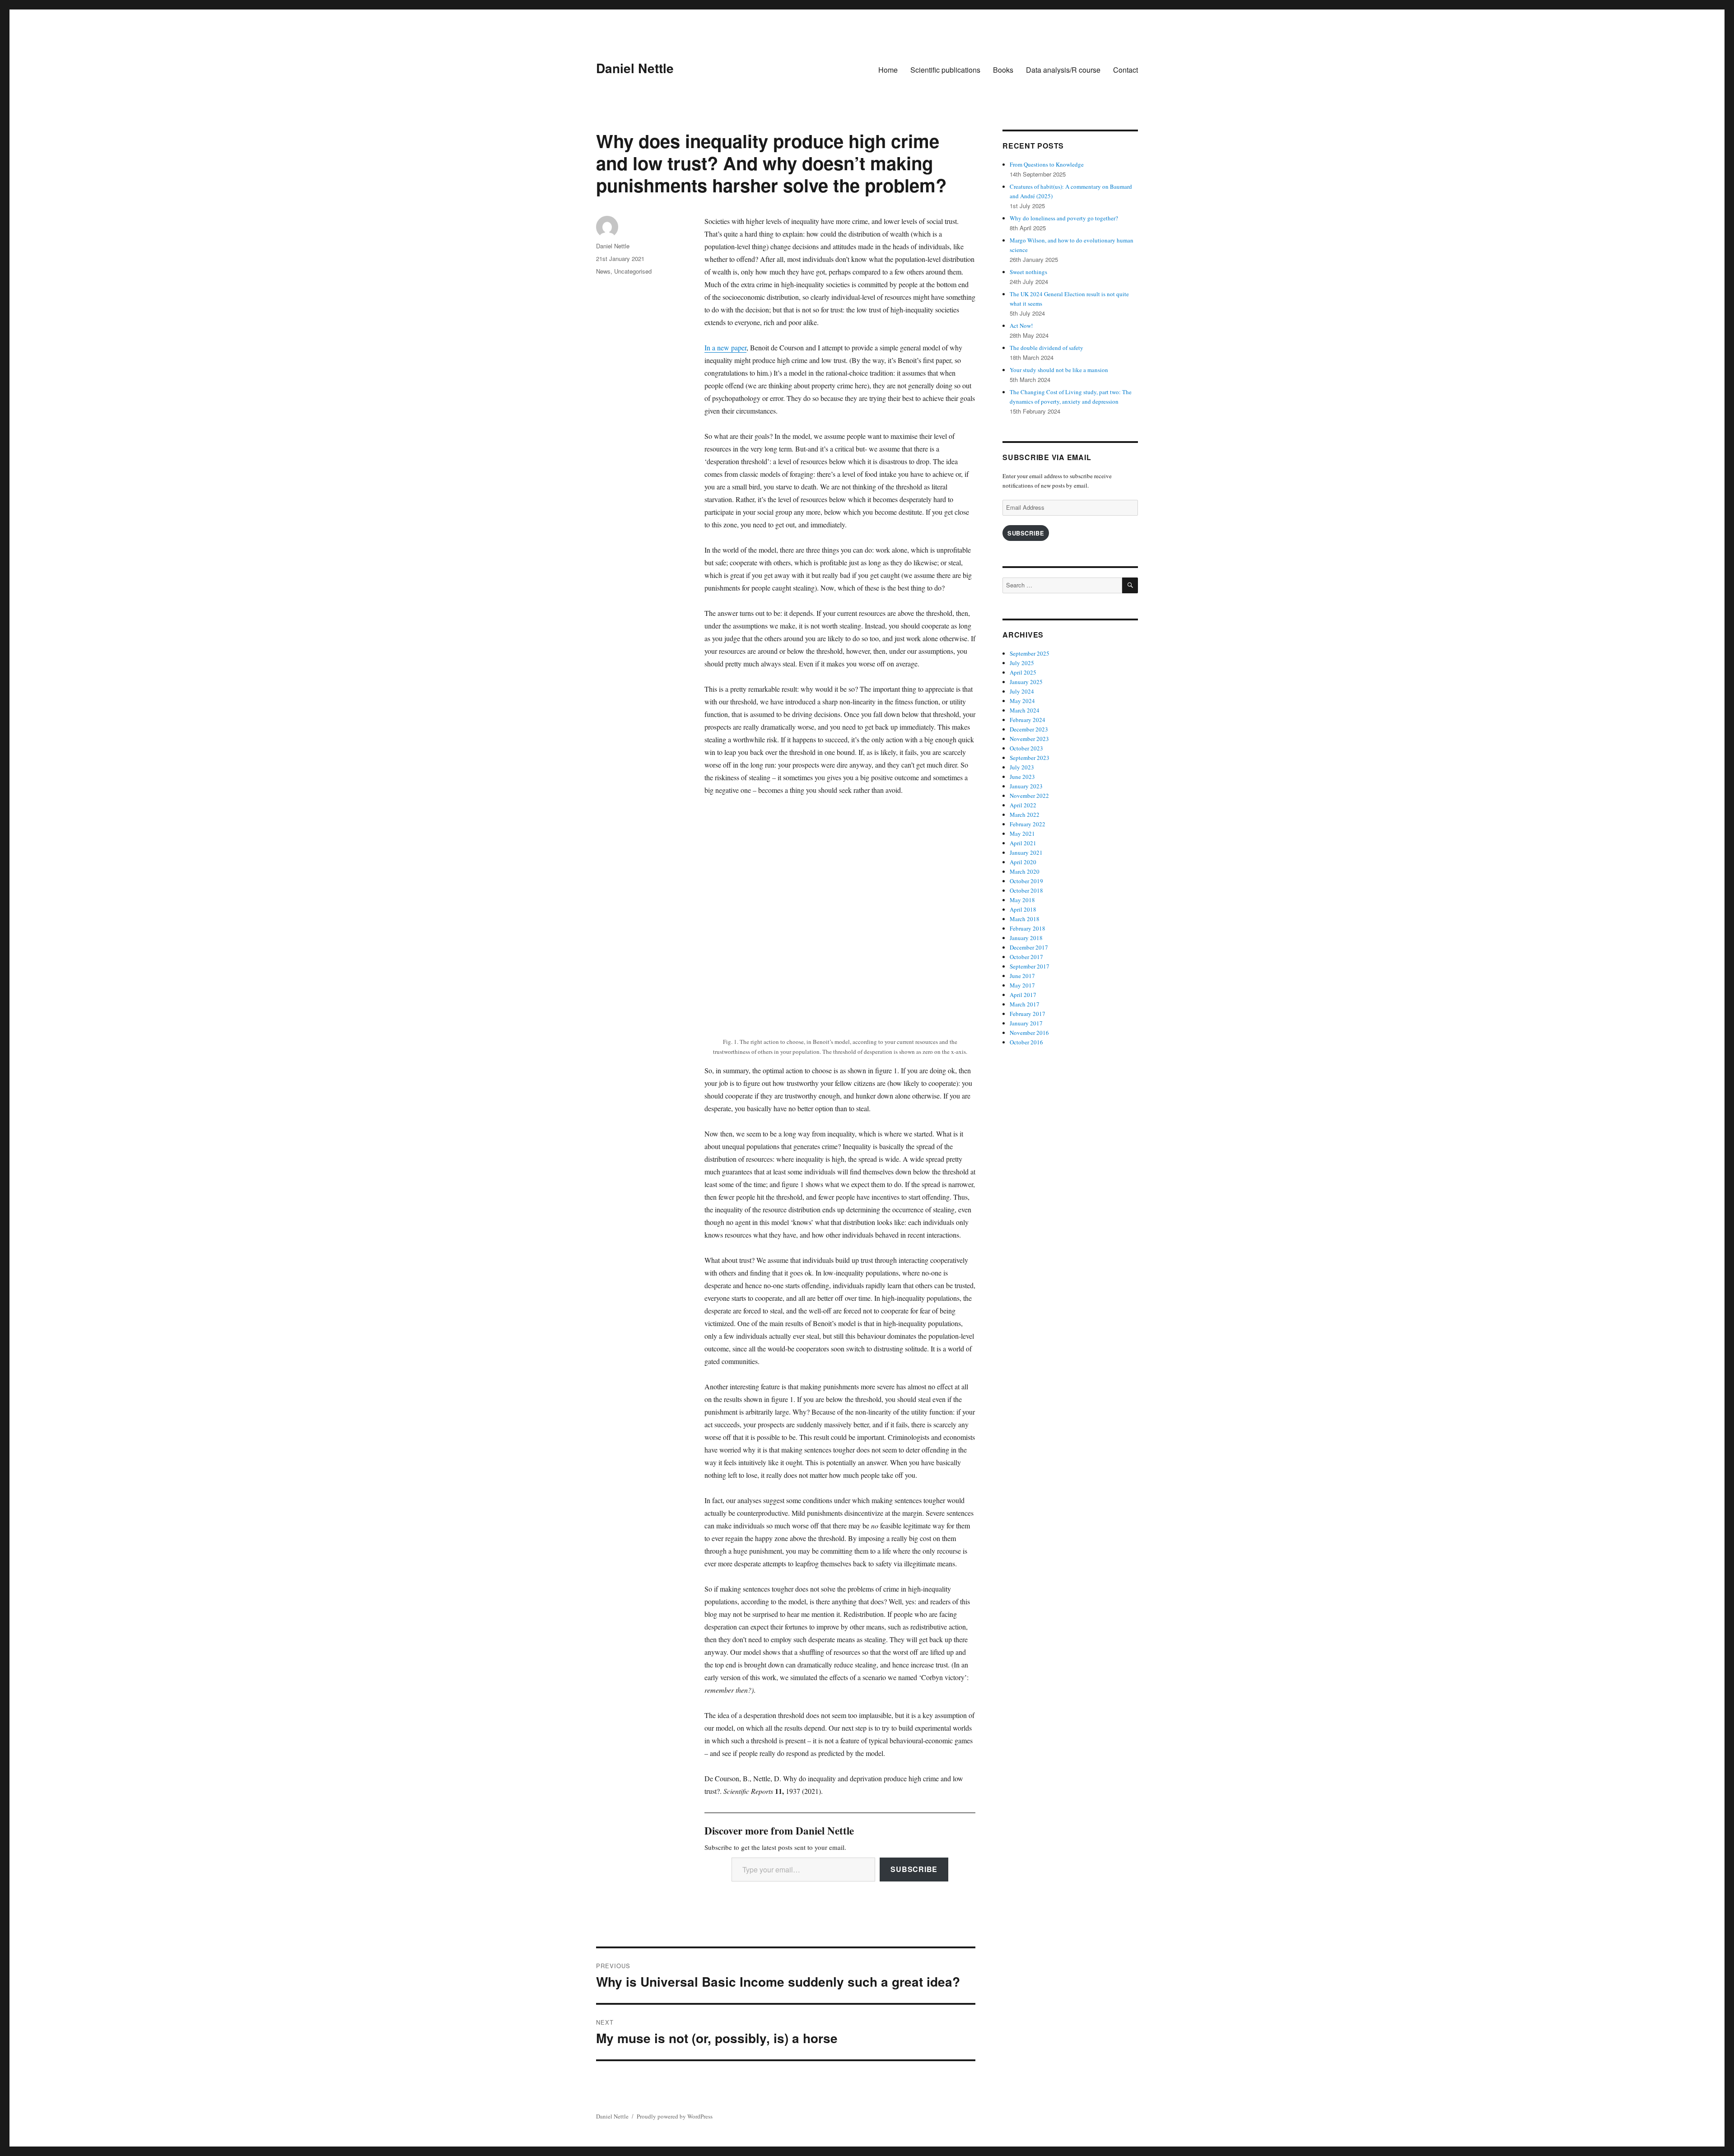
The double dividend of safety (1046, 348)
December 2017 (1029, 947)
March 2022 (1025, 815)
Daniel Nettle (635, 68)
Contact (1126, 70)
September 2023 (1030, 758)
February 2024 (1028, 720)
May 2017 (1022, 985)
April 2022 (1023, 805)
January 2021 (1026, 852)
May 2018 (1022, 900)
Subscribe (914, 1869)
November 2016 (1029, 1033)
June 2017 (1022, 976)
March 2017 (1025, 1004)
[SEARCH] (1130, 585)
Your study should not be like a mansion (1059, 370)
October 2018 (1026, 890)
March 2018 (1025, 919)
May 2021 (1022, 834)
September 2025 (1030, 653)
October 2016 (1026, 1042)
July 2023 (1022, 767)
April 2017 (1023, 995)
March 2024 (1025, 710)
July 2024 (1022, 691)
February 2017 (1028, 1014)
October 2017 (1026, 957)
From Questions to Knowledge (1047, 164)
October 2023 (1026, 748)
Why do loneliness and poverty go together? (1064, 218)
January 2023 (1026, 786)
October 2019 (1026, 881)
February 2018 (1028, 928)
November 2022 (1029, 796)
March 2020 (1025, 871)
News (603, 271)
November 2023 (1029, 739)
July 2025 (1022, 663)
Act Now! (1021, 326)
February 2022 (1028, 824)
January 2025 (1026, 682)
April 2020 (1023, 862)
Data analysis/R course (1063, 70)
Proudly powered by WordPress (675, 2116)
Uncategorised (633, 271)
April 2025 (1023, 672)
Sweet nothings (1028, 272)
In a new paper (725, 347)
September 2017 (1030, 966)
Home (888, 70)
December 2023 (1029, 729)
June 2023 (1022, 777)
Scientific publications (945, 70)
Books (1003, 70)
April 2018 (1023, 909)
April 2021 (1023, 843)
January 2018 (1026, 938)
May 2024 (1022, 701)
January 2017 (1026, 1023)
